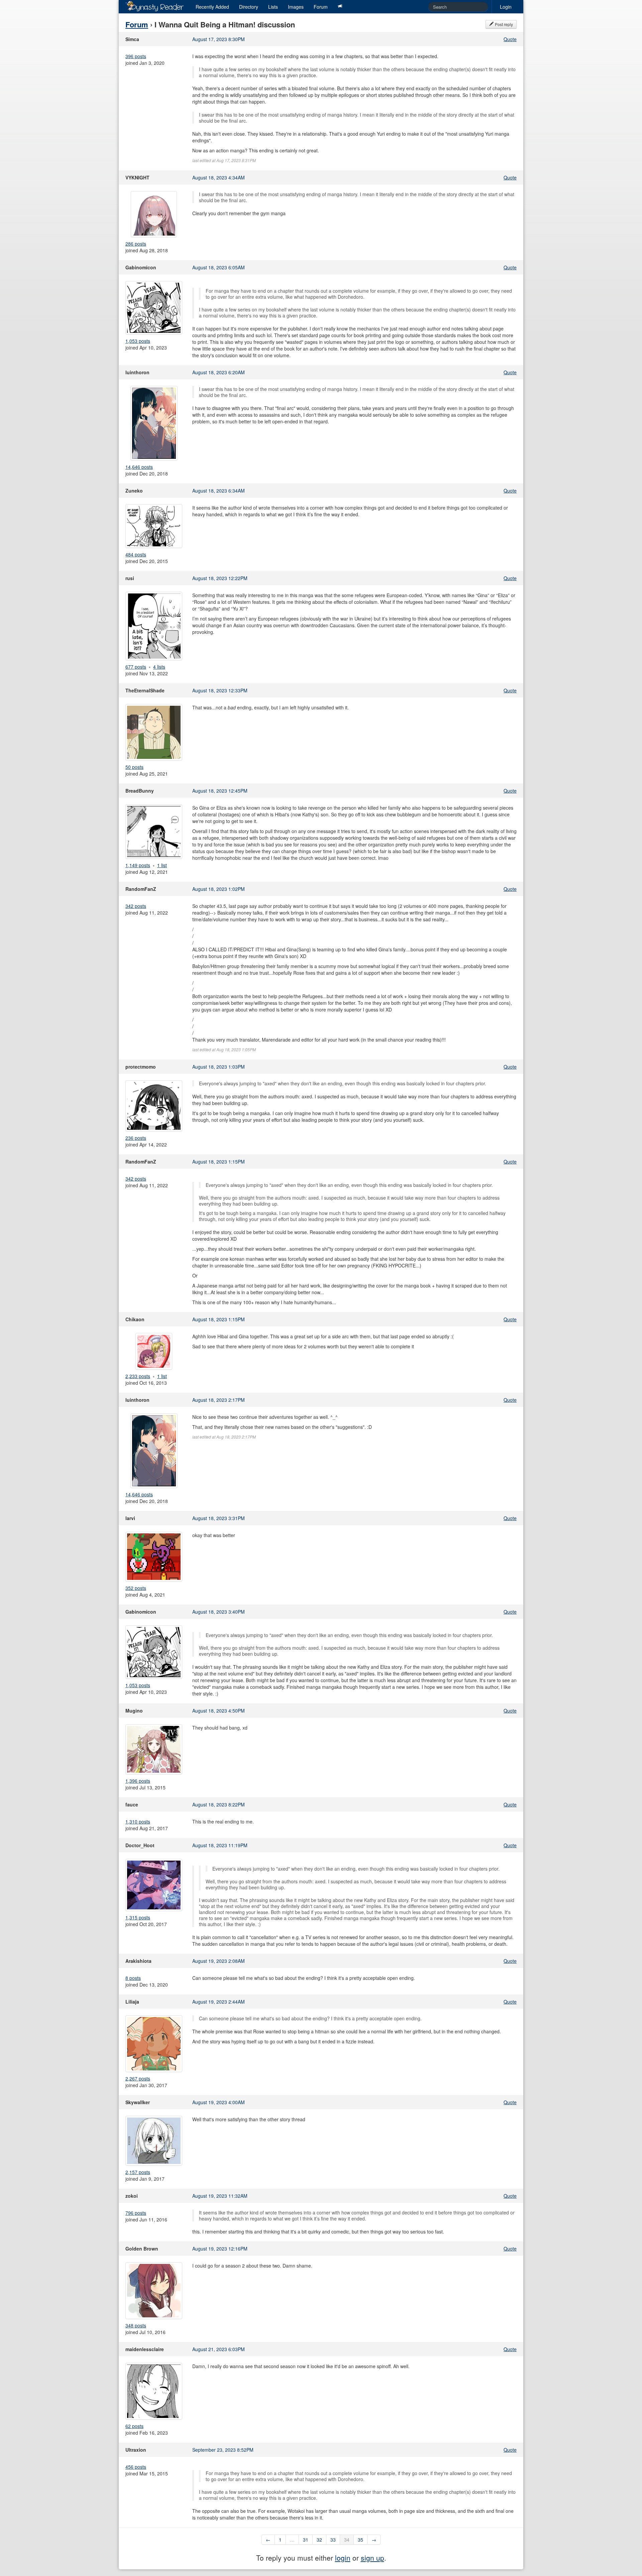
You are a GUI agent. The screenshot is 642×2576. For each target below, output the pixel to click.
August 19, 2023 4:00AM (219, 2102)
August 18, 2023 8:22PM (219, 1804)
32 (319, 2540)
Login (506, 7)
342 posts (136, 906)
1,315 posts (138, 1917)
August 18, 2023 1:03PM (219, 1067)
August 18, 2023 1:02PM (219, 889)
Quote (510, 39)
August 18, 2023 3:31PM (219, 1518)
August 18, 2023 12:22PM (220, 578)
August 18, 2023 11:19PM (220, 1845)
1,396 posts (138, 1781)
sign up (372, 2558)
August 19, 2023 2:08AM (219, 1961)
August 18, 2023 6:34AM (219, 491)
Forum (321, 7)
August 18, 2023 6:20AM (219, 372)
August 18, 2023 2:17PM (219, 1400)
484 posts (136, 554)
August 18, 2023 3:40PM (219, 1612)
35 (360, 2540)
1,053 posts (138, 341)
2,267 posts (138, 2078)
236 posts (136, 1138)
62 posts (134, 2426)
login (343, 2558)
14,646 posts (139, 467)
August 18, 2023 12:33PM (220, 690)
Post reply (503, 24)
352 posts (136, 1588)
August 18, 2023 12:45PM (220, 791)
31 (306, 2540)
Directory (249, 7)
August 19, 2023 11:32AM (220, 2196)
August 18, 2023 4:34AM (219, 177)
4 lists (159, 667)
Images (296, 7)
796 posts (136, 2213)
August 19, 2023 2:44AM (219, 2002)
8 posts (133, 1978)
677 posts (136, 667)
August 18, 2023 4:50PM (219, 1711)
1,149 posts (138, 865)
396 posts (136, 56)
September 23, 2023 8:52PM (223, 2450)
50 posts (134, 767)
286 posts (136, 244)
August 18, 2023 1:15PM (219, 1162)
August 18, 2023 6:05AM (219, 267)
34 (347, 2540)
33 (333, 2540)
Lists (273, 7)
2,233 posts (138, 1376)
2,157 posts (138, 2172)
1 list (162, 865)
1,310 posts (138, 1821)
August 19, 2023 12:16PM (220, 2249)
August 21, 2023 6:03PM (219, 2349)
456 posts (136, 2467)
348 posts (136, 2325)
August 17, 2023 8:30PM (219, 39)
